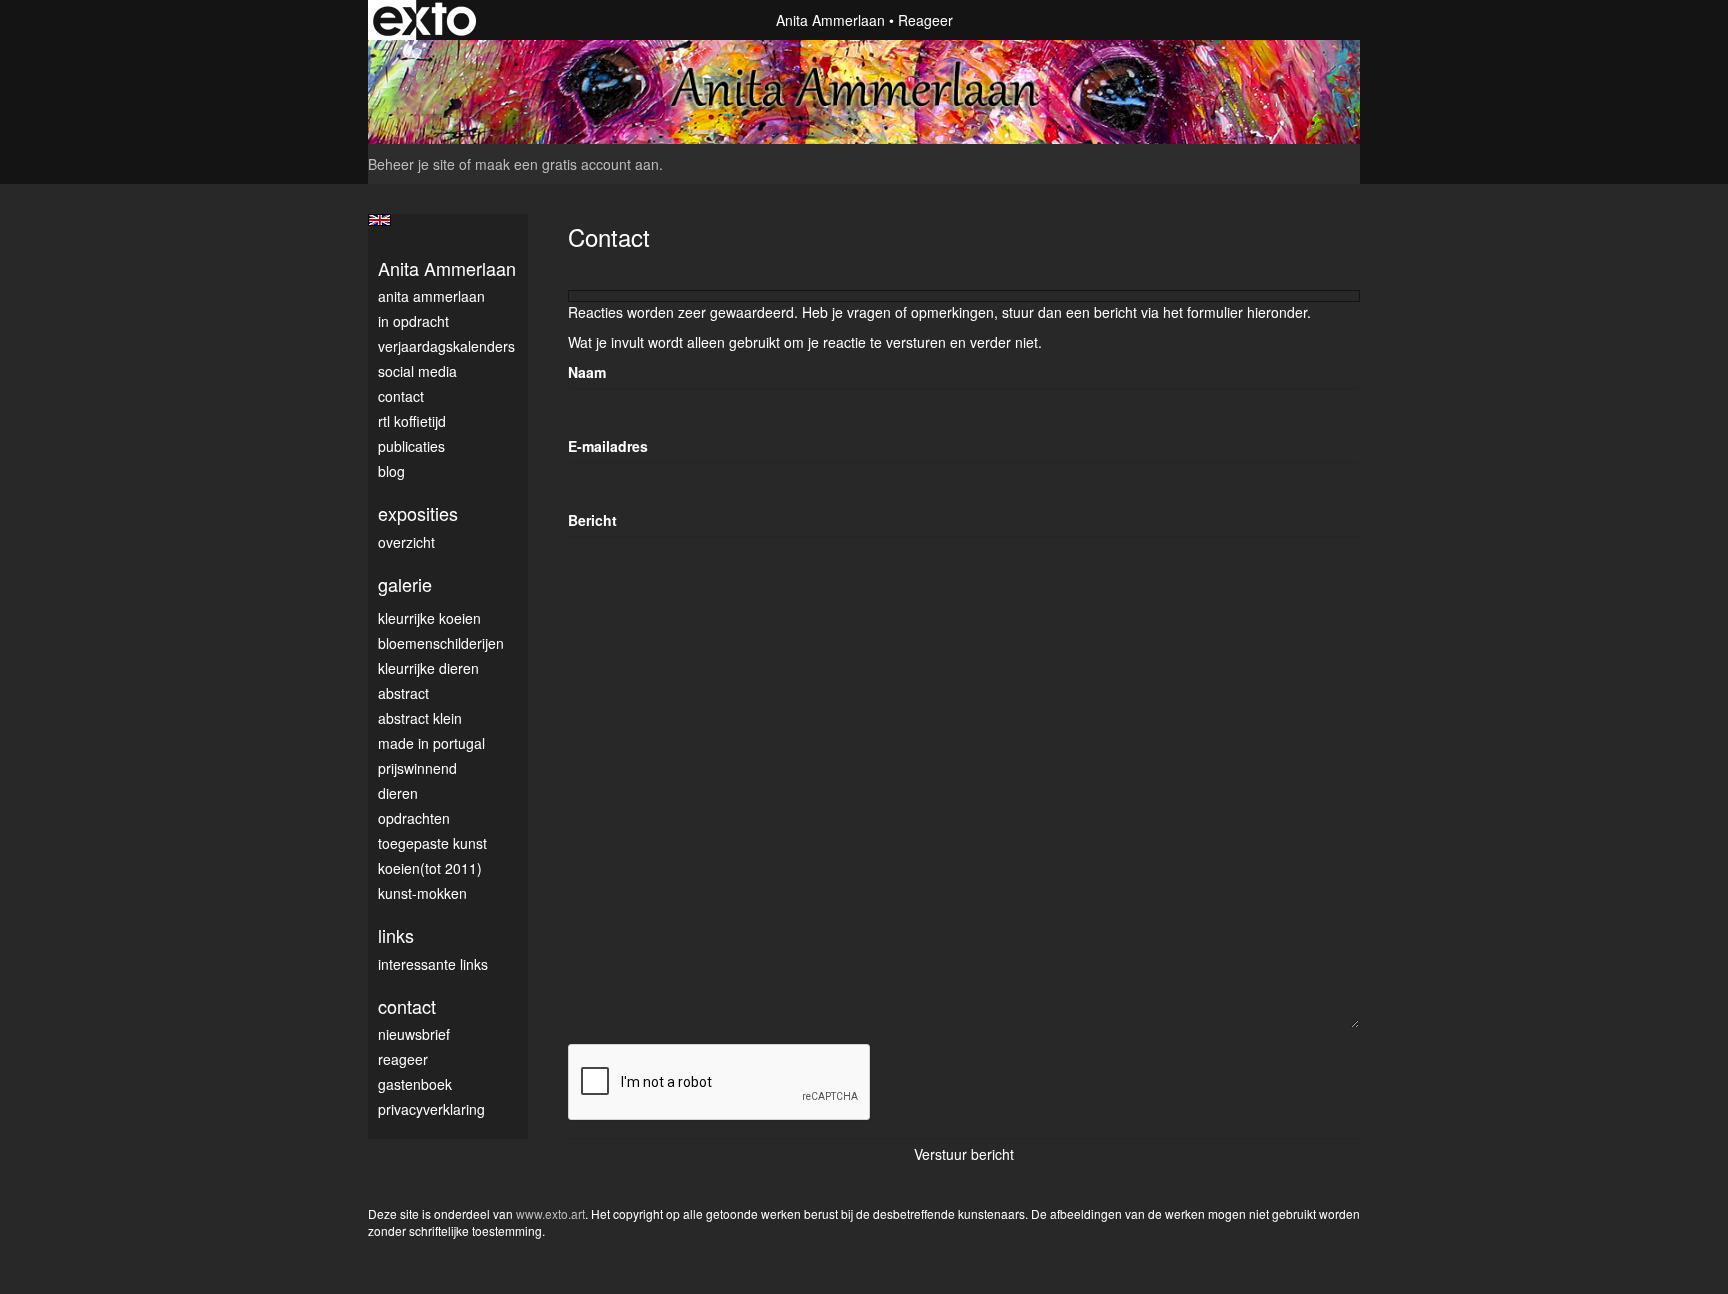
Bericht (592, 520)
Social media (417, 371)
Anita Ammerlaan (830, 20)
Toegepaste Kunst (432, 843)
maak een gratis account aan (567, 164)
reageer (403, 1059)
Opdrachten (414, 818)
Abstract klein (420, 718)
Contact (401, 396)
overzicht (406, 542)
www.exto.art (550, 1213)
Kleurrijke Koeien (429, 618)
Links (396, 935)
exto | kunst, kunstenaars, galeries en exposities (424, 20)
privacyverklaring (431, 1109)
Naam (587, 372)
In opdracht (413, 321)
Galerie (405, 584)
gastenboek (415, 1084)
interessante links (433, 964)
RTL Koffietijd (412, 421)
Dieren (398, 793)
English (379, 220)
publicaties (411, 446)
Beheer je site (411, 164)
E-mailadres (608, 446)
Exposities (418, 513)
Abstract (403, 693)
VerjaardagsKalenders (446, 346)
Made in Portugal (431, 743)
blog (391, 471)
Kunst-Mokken (422, 893)
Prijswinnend (417, 768)
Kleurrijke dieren (428, 668)
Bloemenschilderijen (441, 643)
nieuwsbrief (414, 1034)
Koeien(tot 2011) (430, 868)
